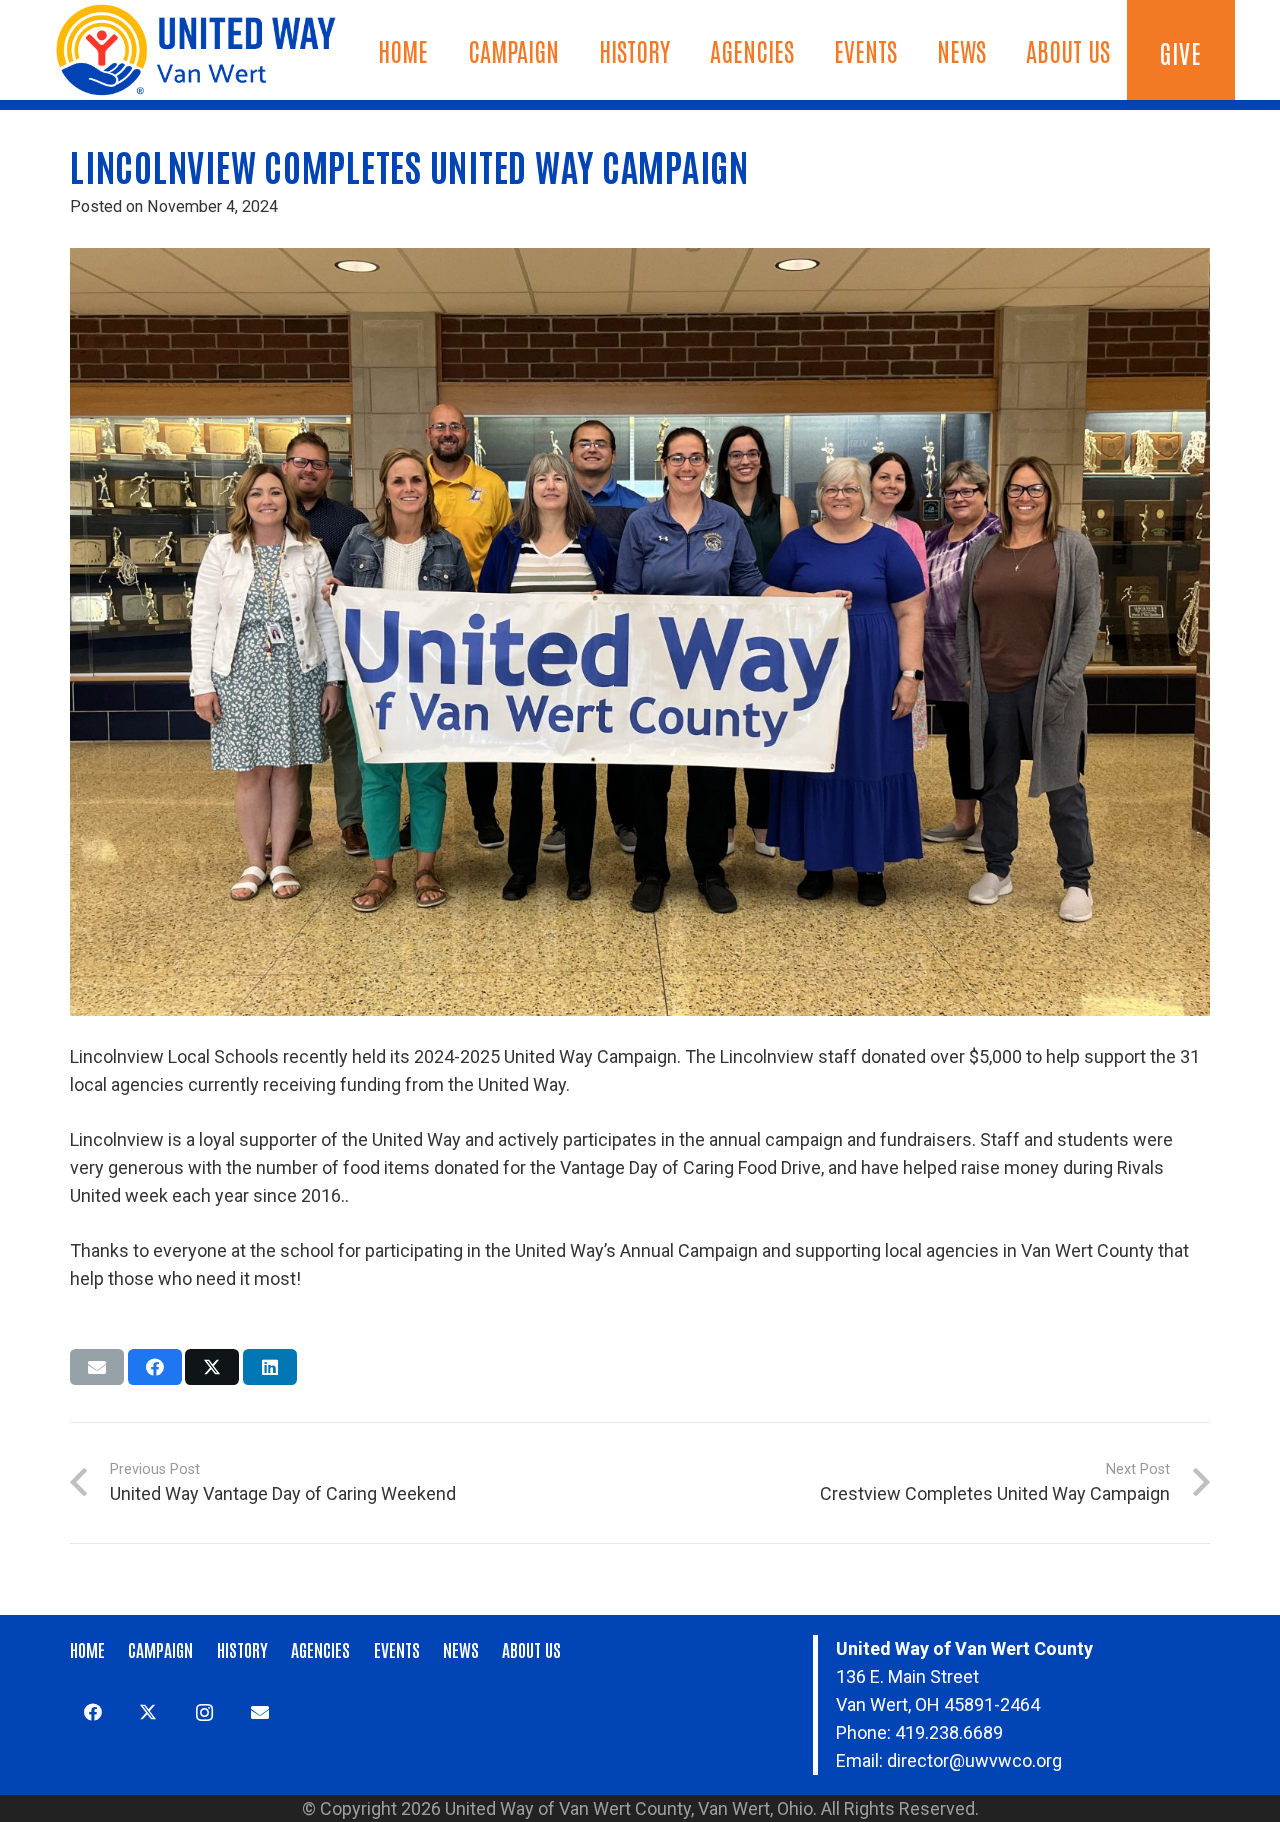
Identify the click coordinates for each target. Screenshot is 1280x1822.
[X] (148, 1712)
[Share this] (155, 1367)
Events (397, 1649)
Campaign (160, 1649)
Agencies (320, 1649)
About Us (531, 1649)
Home (87, 1649)
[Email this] (97, 1367)
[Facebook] (92, 1712)
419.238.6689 (949, 1732)
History (242, 1649)
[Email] (259, 1712)
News (461, 1649)
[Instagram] (204, 1712)
